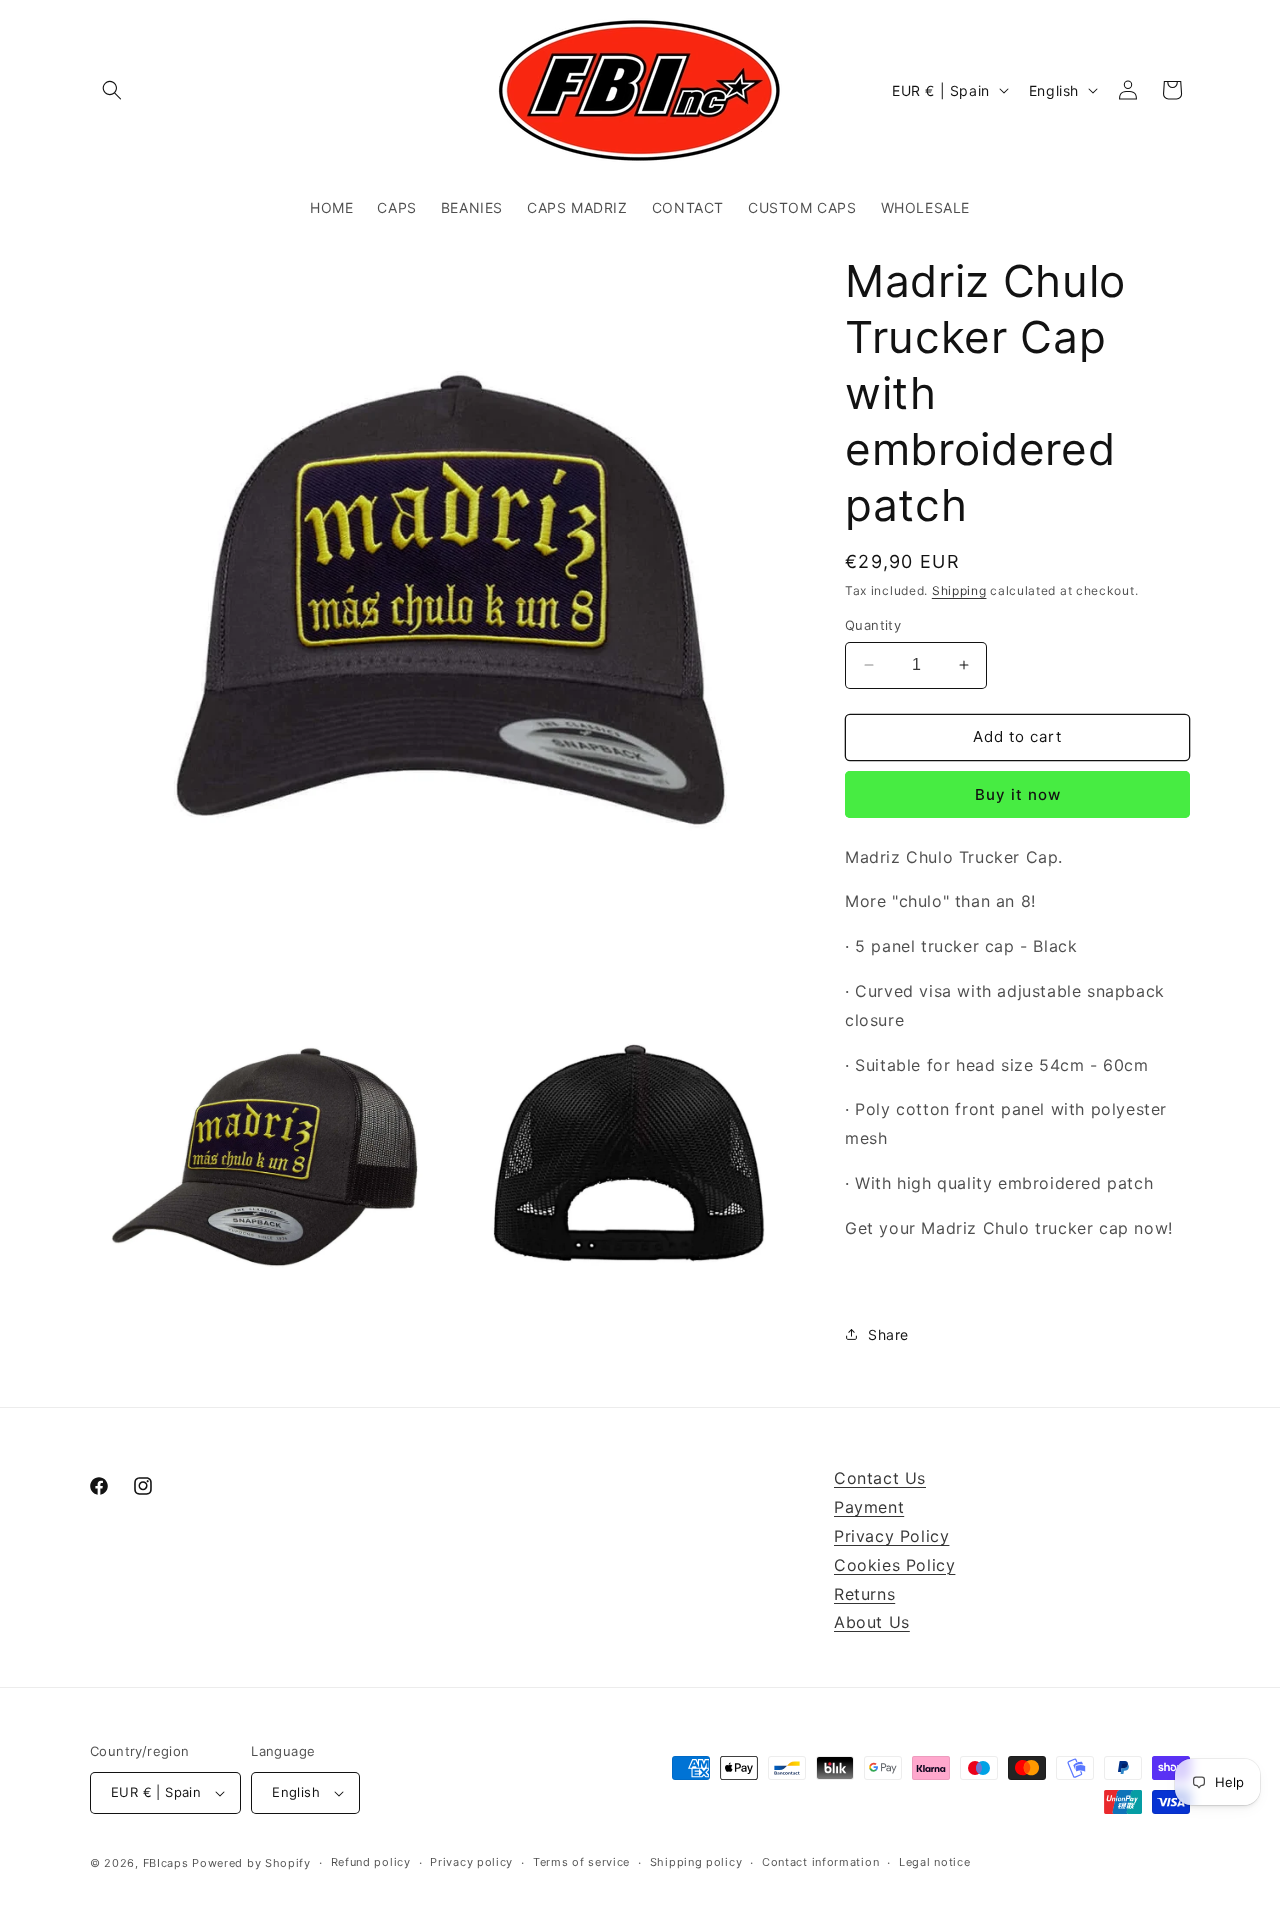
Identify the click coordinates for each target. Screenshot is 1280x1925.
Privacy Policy (891, 1536)
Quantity (873, 625)
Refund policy (371, 1862)
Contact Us (880, 1478)
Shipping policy (696, 1862)
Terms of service (581, 1862)
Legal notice (934, 1862)
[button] (112, 90)
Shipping (959, 590)
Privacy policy (471, 1862)
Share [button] (888, 1334)
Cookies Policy (894, 1565)
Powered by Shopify (251, 1863)
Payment (869, 1507)
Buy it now (1018, 794)
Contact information (820, 1862)
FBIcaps (166, 1863)
